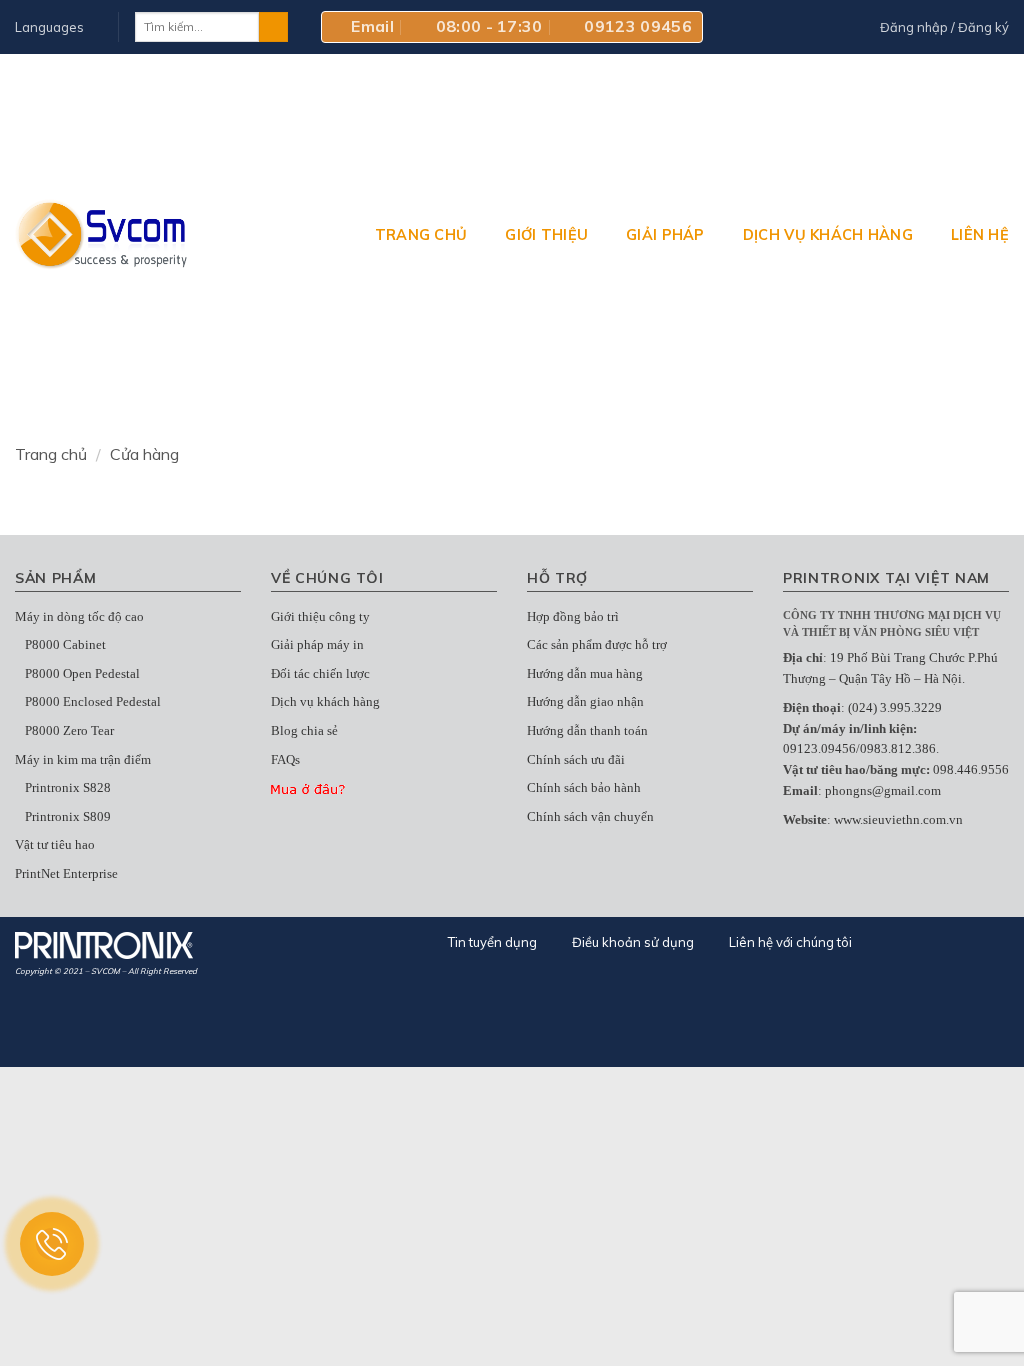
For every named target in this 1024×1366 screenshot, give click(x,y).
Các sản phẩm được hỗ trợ (597, 644)
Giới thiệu (546, 235)
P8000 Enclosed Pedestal (93, 701)
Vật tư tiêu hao (55, 844)
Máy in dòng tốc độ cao (79, 616)
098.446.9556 (971, 769)
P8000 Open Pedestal (82, 673)
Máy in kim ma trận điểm (83, 759)
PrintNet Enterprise (66, 873)
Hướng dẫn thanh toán (587, 730)
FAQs (285, 759)
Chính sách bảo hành (584, 787)
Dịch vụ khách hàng (828, 235)
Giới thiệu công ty (320, 616)
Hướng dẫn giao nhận (585, 701)
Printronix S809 (68, 816)
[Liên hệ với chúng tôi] (52, 1244)
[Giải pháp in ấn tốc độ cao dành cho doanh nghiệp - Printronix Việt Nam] (102, 234)
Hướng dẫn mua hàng (585, 673)
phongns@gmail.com (883, 790)
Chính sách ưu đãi (576, 759)
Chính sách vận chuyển (590, 816)
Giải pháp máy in (317, 644)
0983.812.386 (898, 748)
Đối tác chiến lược (320, 673)
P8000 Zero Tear (69, 730)
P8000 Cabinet (65, 644)
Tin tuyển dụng (492, 942)
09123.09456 (819, 748)
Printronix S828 (68, 787)
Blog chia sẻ (304, 730)
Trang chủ (421, 235)
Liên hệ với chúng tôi (790, 942)
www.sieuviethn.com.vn (898, 819)
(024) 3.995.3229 (895, 707)
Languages (49, 27)
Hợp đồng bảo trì (573, 616)
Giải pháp (665, 235)
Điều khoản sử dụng (633, 942)
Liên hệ (980, 235)
